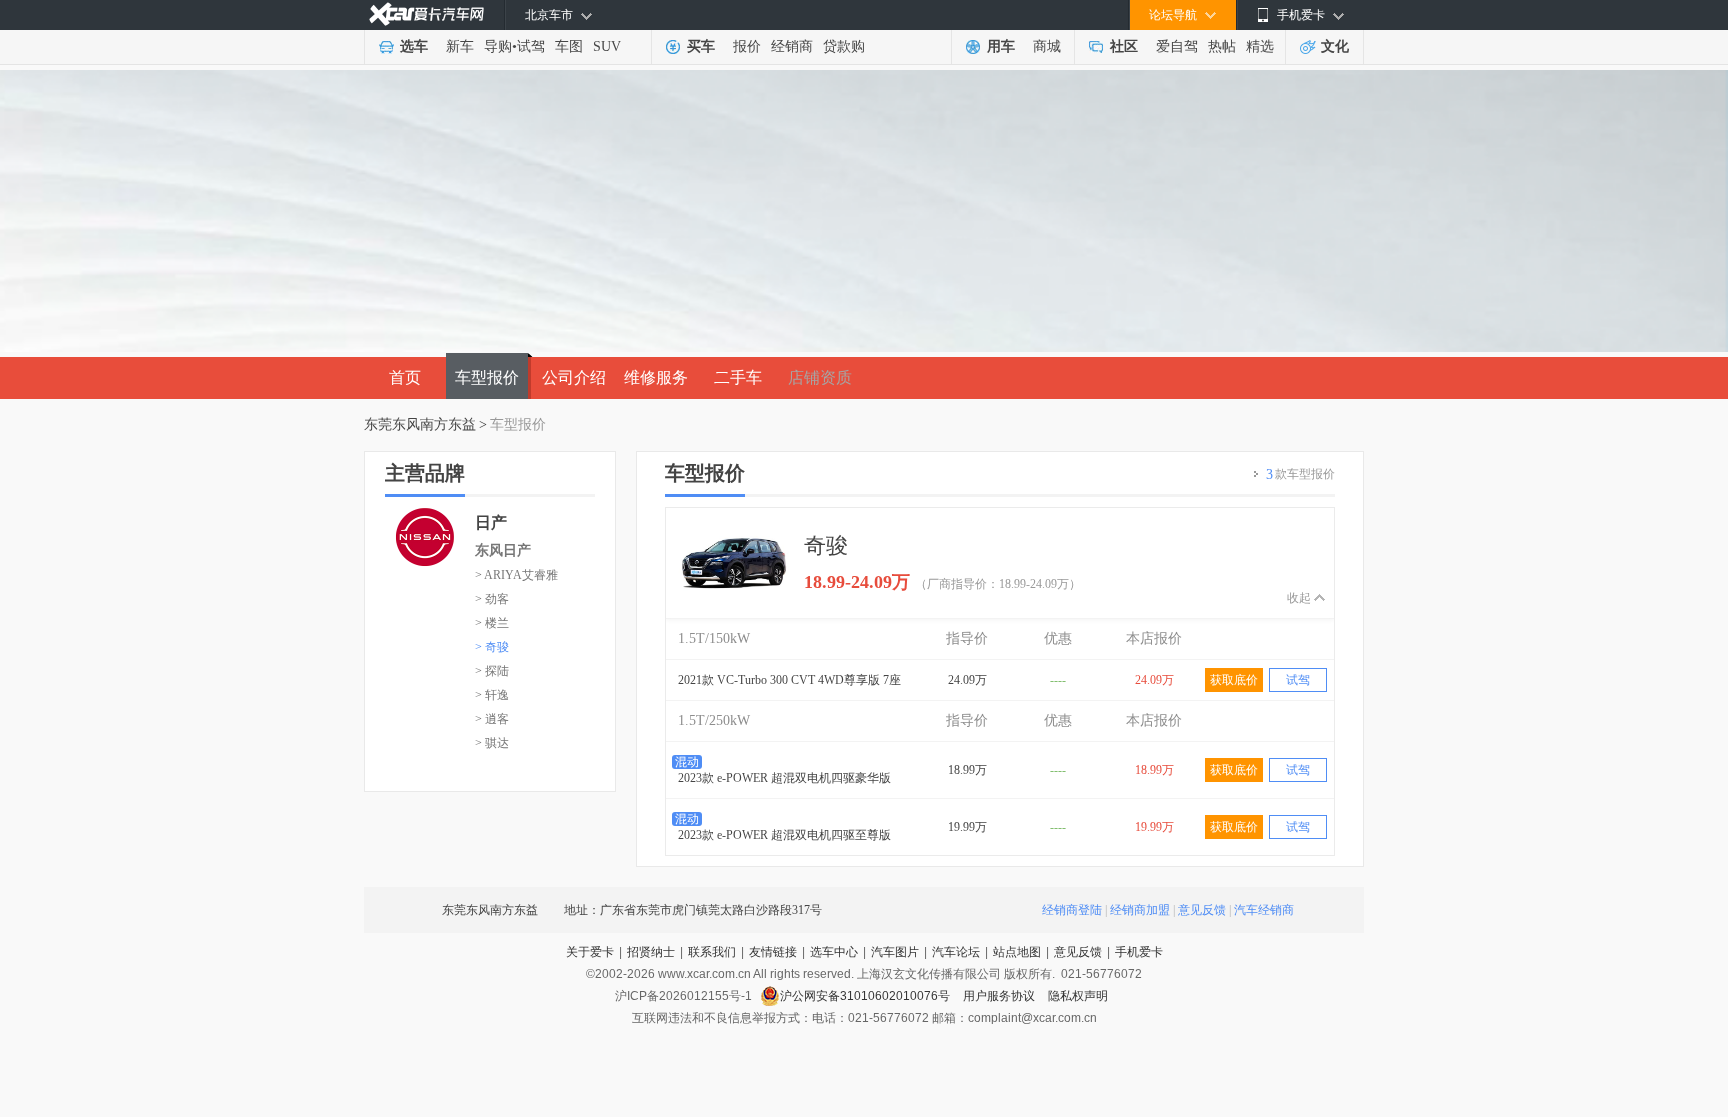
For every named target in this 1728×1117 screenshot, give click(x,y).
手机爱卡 (1139, 952)
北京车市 (549, 15)
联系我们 (712, 952)
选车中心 (834, 952)
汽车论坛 (956, 952)
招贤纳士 (651, 952)
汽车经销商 (1264, 910)
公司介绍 (574, 377)
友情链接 (773, 952)
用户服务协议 (1000, 996)
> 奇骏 (492, 647)
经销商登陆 (1072, 910)
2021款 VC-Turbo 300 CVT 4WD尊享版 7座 (789, 680)
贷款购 (844, 46)
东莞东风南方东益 (420, 424)
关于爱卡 (590, 952)
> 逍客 (492, 719)
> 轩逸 (492, 695)
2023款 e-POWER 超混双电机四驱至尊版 (784, 835)
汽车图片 (895, 952)
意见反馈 (1202, 910)
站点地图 (1017, 952)
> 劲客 (492, 599)
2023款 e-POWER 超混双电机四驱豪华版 (784, 778)
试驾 (531, 46)
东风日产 (503, 550)
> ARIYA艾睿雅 (516, 575)
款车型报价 (1300, 474)
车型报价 (487, 377)
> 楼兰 (492, 623)
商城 (1047, 46)
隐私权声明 (1078, 996)
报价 (747, 46)
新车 (460, 46)
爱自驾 (1177, 46)
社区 (1124, 46)
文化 (1335, 46)
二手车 (738, 377)
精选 (1260, 46)
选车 (414, 46)
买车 (701, 46)
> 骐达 (492, 743)
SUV (607, 46)
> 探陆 (492, 671)
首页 (405, 377)
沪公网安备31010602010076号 (866, 996)
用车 (1001, 46)
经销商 (792, 46)
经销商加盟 (1140, 910)
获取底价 (1234, 680)
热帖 (1222, 46)
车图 (569, 46)
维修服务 (656, 377)
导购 (498, 46)
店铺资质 (820, 377)
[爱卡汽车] (426, 14)
